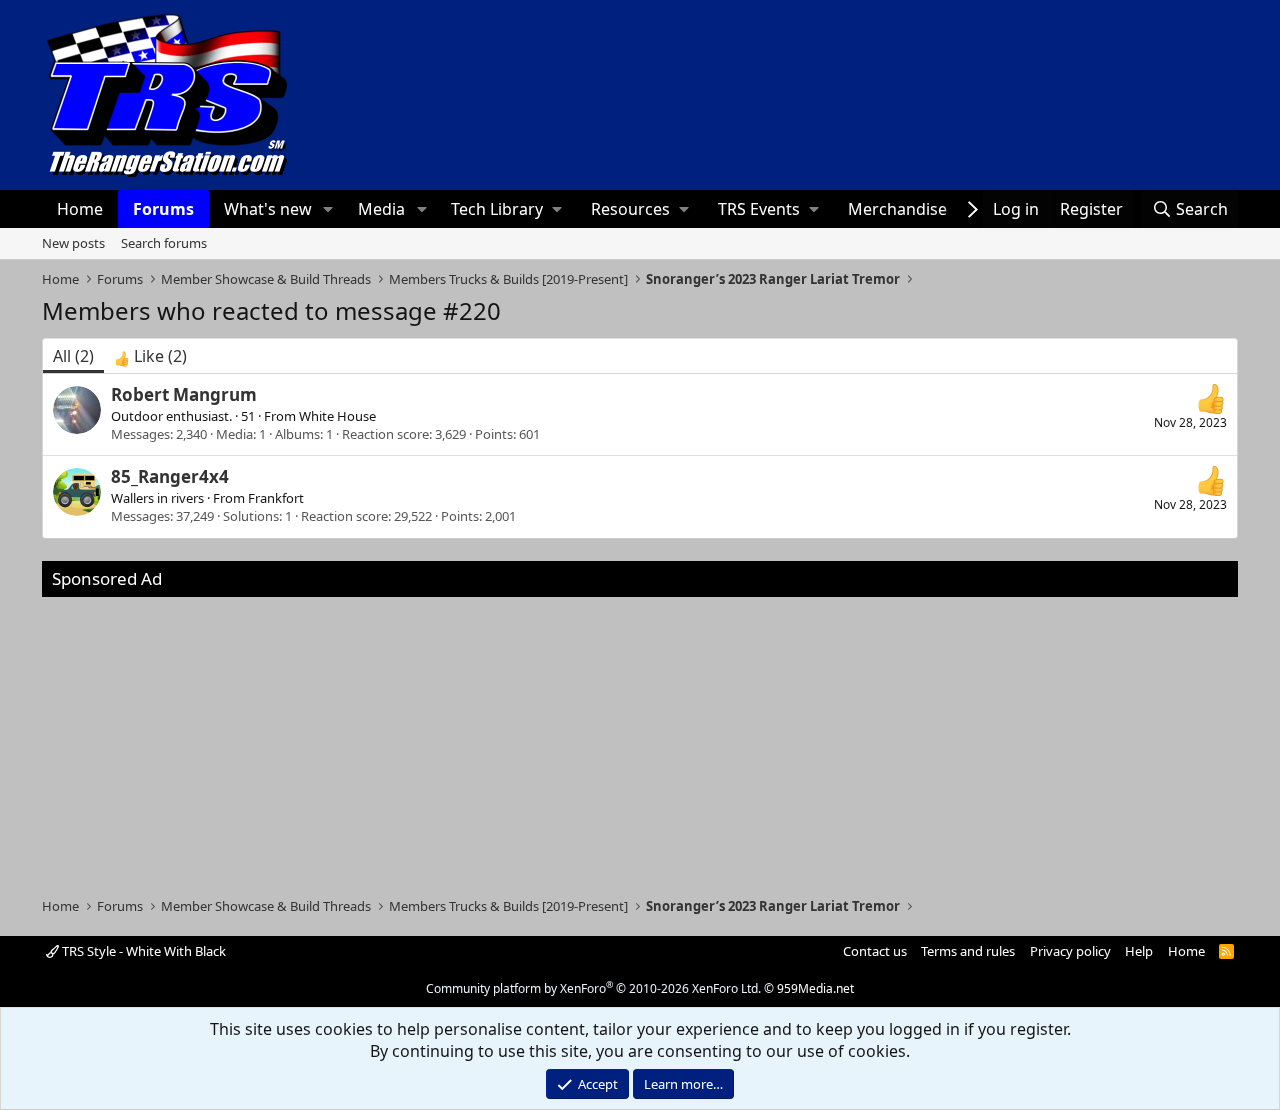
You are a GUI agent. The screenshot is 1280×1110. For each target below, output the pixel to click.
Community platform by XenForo (593, 988)
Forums (163, 209)
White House (337, 416)
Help (1139, 951)
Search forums (164, 243)
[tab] (150, 356)
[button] (328, 209)
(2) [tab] (73, 356)
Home (80, 209)
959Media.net (815, 988)
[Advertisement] (640, 737)
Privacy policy (1070, 951)
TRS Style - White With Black (142, 951)
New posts (73, 243)
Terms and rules (968, 951)
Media (381, 209)
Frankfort (276, 498)
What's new (268, 209)
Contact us (875, 951)
